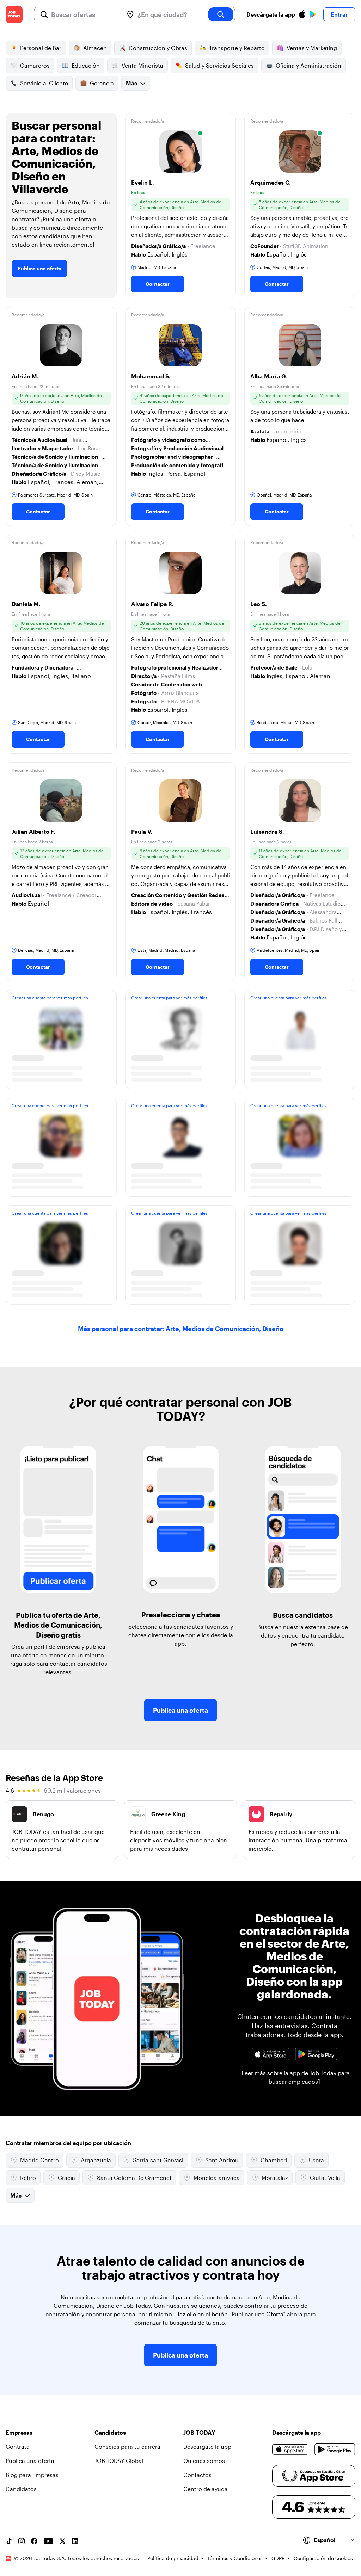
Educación (86, 65)
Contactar (158, 284)
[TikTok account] (9, 2541)
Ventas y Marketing (312, 48)
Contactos (197, 2475)
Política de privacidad (173, 2558)
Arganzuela (96, 2160)
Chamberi (274, 2160)
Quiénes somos (204, 2461)
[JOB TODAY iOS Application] (270, 2054)
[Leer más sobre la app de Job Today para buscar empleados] (295, 2077)
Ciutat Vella (325, 2178)
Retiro (28, 2178)
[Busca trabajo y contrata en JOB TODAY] (14, 14)
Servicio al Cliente (44, 83)
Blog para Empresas (32, 2475)
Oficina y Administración (308, 65)
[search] (221, 14)
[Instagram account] (22, 2541)
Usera (316, 2160)
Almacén (95, 48)
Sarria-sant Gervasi (158, 2160)
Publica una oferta (39, 268)
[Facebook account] (34, 2541)
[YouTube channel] (48, 2541)
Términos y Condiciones (235, 2558)
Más (131, 83)
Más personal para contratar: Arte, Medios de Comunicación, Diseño (181, 1329)
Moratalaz (275, 2178)
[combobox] (84, 14)
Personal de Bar (41, 48)
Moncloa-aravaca (217, 2178)
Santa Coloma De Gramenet (134, 2178)
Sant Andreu (222, 2160)
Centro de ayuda (206, 2489)
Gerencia (102, 83)
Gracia (66, 2178)
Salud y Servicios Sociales (219, 65)
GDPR (278, 2558)
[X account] (62, 2541)
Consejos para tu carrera (127, 2446)
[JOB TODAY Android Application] (316, 2054)
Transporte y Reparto (237, 48)
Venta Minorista (142, 65)
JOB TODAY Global (119, 2461)
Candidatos (21, 2489)
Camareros (35, 65)
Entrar (339, 14)
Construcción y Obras (158, 48)
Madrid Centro (39, 2160)
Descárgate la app (207, 2446)
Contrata (18, 2446)
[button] (181, 206)
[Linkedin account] (75, 2541)
